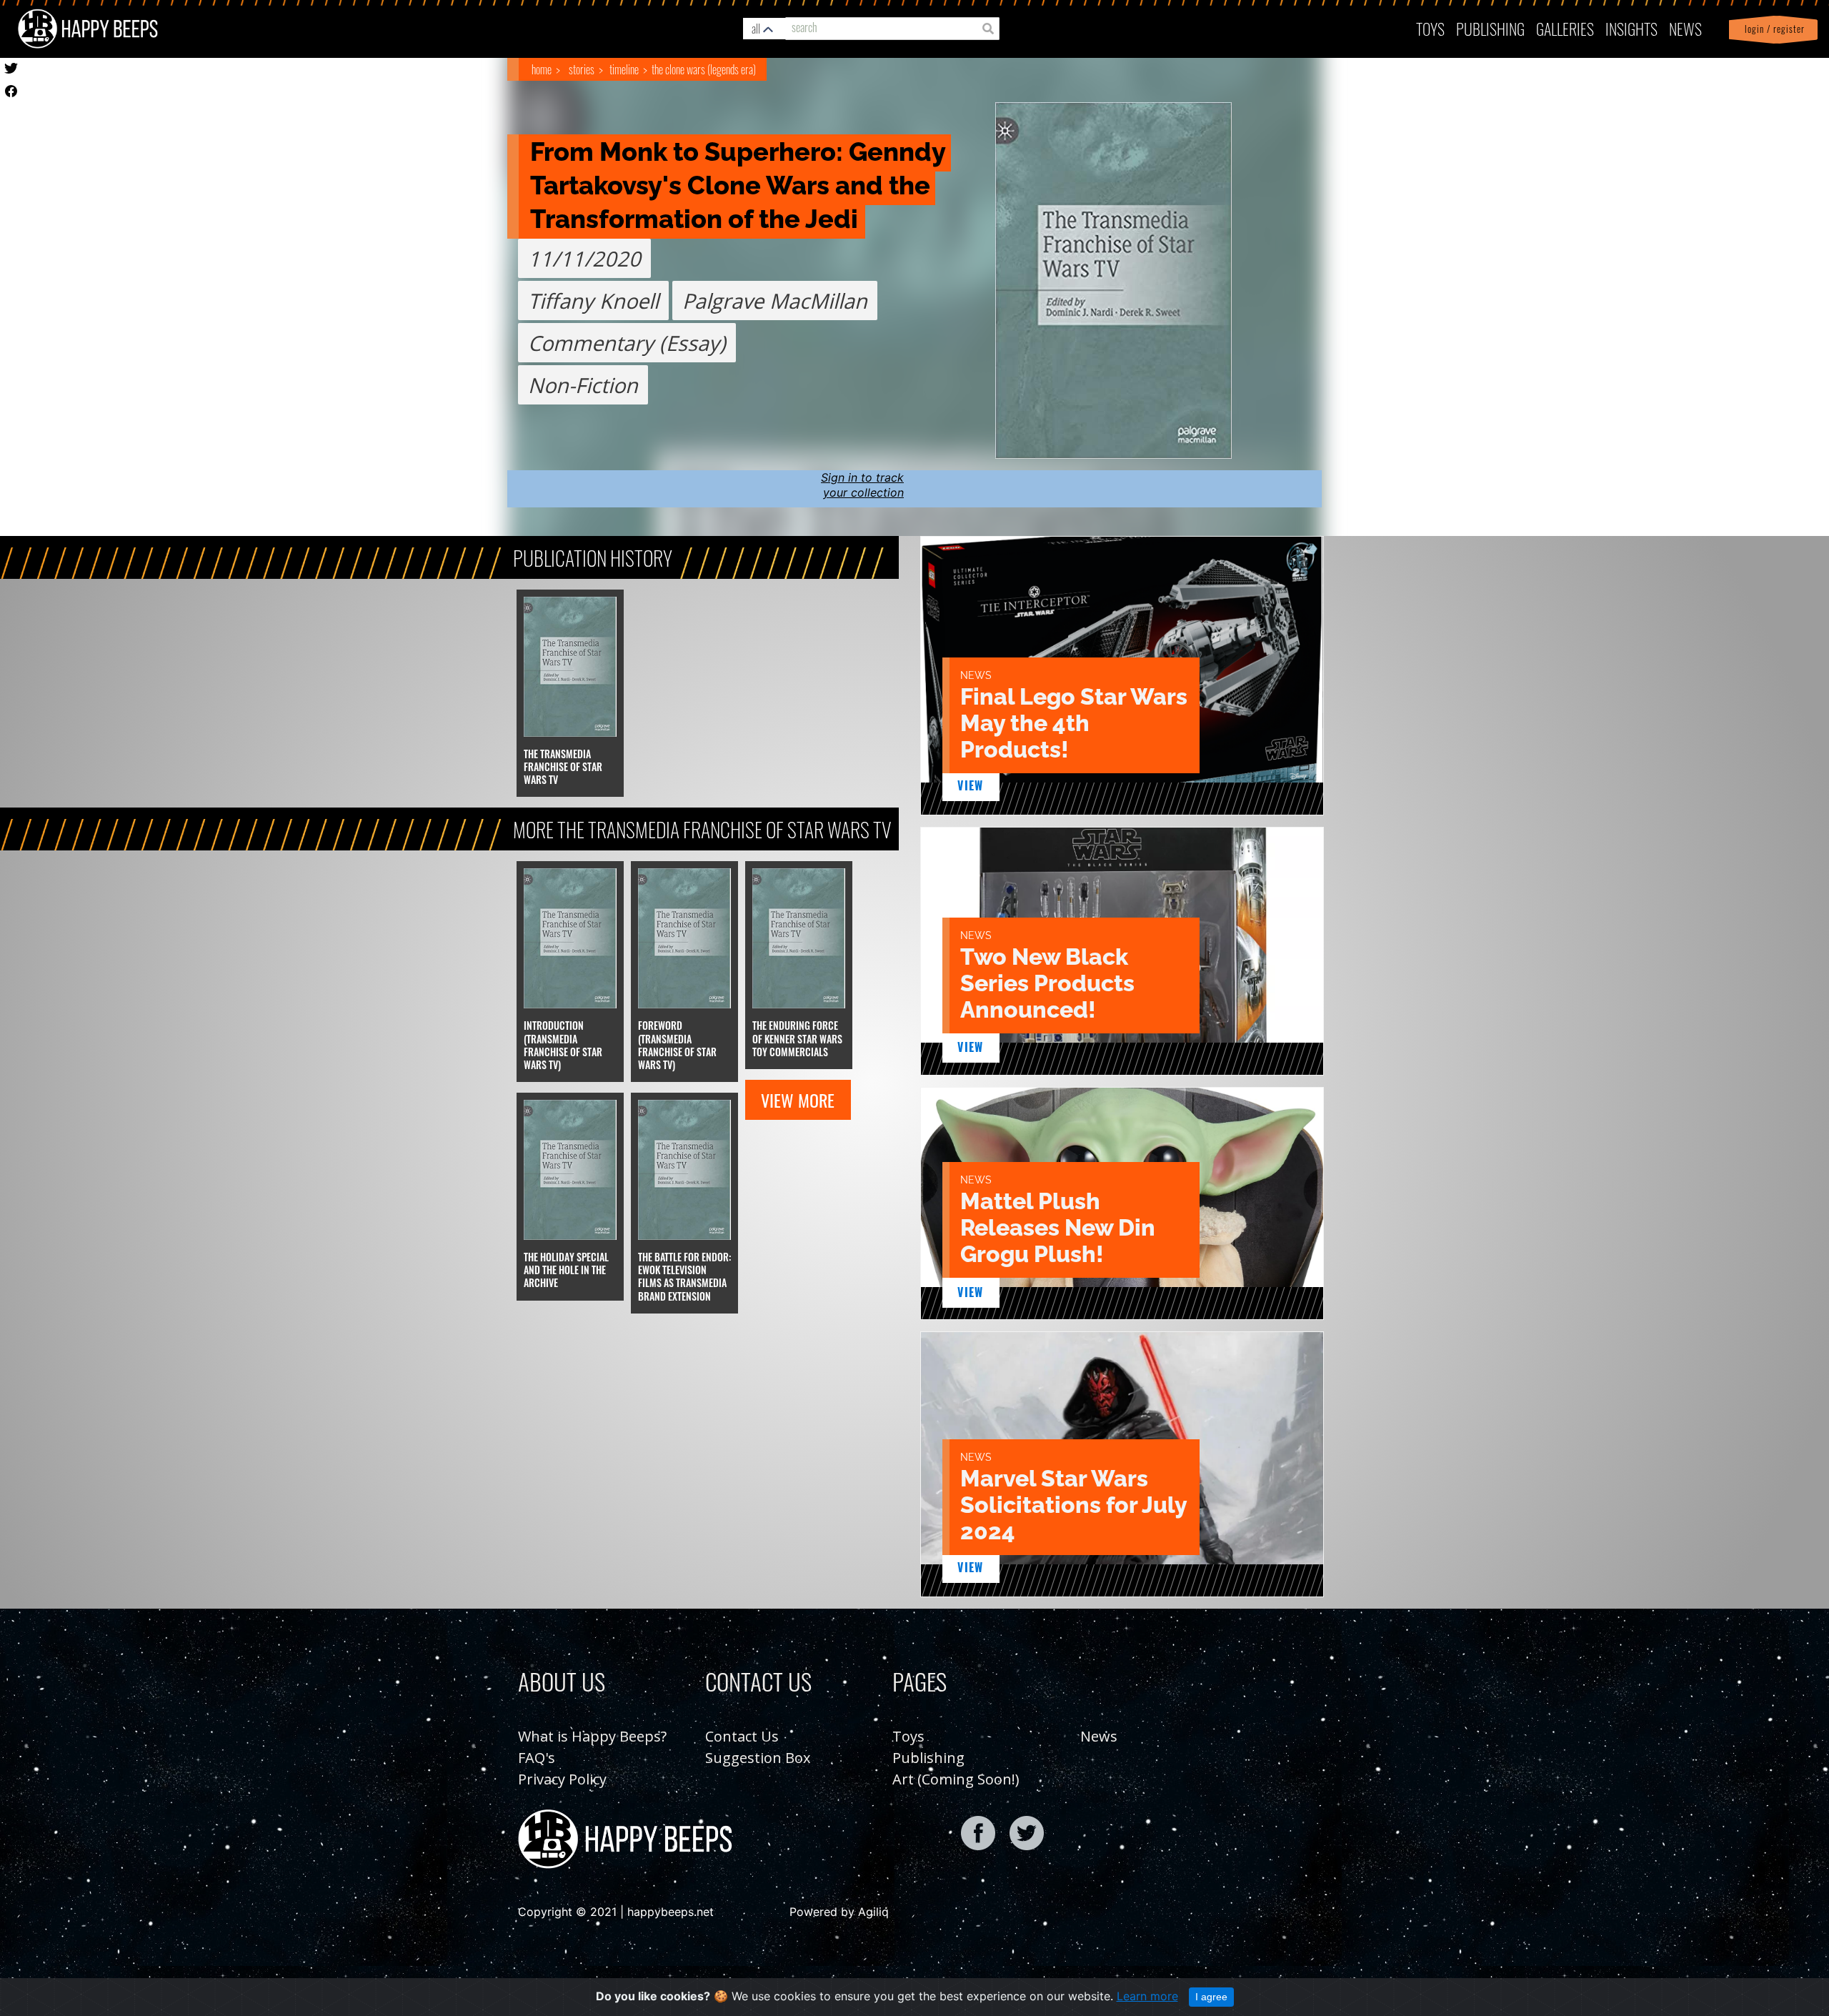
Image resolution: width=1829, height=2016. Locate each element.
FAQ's (537, 1758)
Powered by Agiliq (839, 1912)
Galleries (1565, 28)
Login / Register (1772, 29)
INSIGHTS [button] (1631, 28)
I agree (1211, 1997)
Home (542, 69)
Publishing (928, 1758)
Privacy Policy (562, 1779)
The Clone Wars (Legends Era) (704, 69)
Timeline (624, 69)
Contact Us (742, 1736)
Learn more (1147, 1996)
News (1685, 28)
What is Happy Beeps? (592, 1736)
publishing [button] (1490, 28)
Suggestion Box (758, 1758)
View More (798, 1100)
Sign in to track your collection (862, 485)
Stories (582, 69)
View (971, 785)
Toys (1430, 28)
